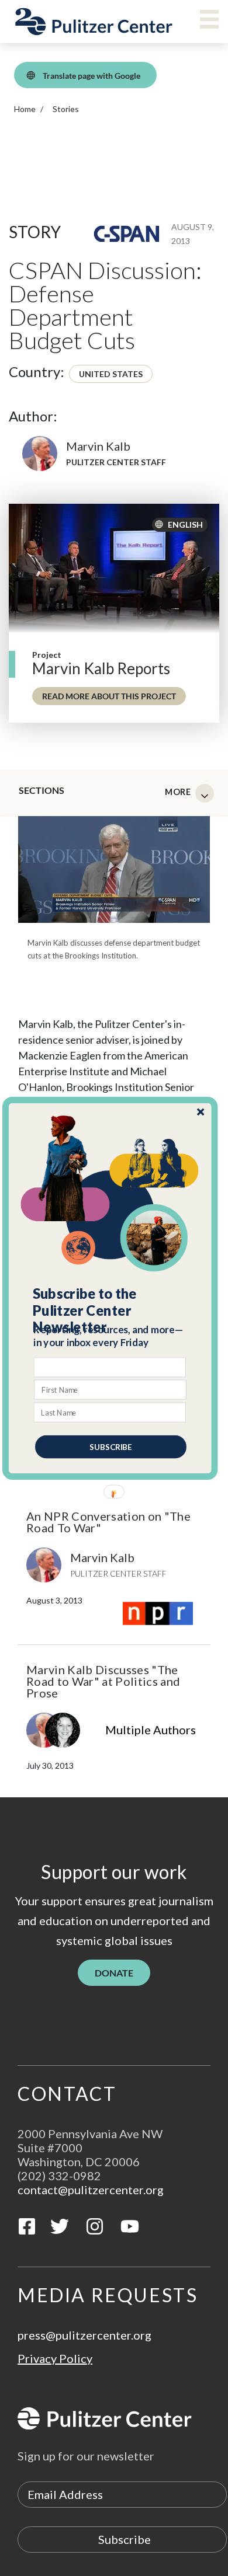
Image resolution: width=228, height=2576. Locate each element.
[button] (111, 1310)
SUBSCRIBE (111, 1446)
